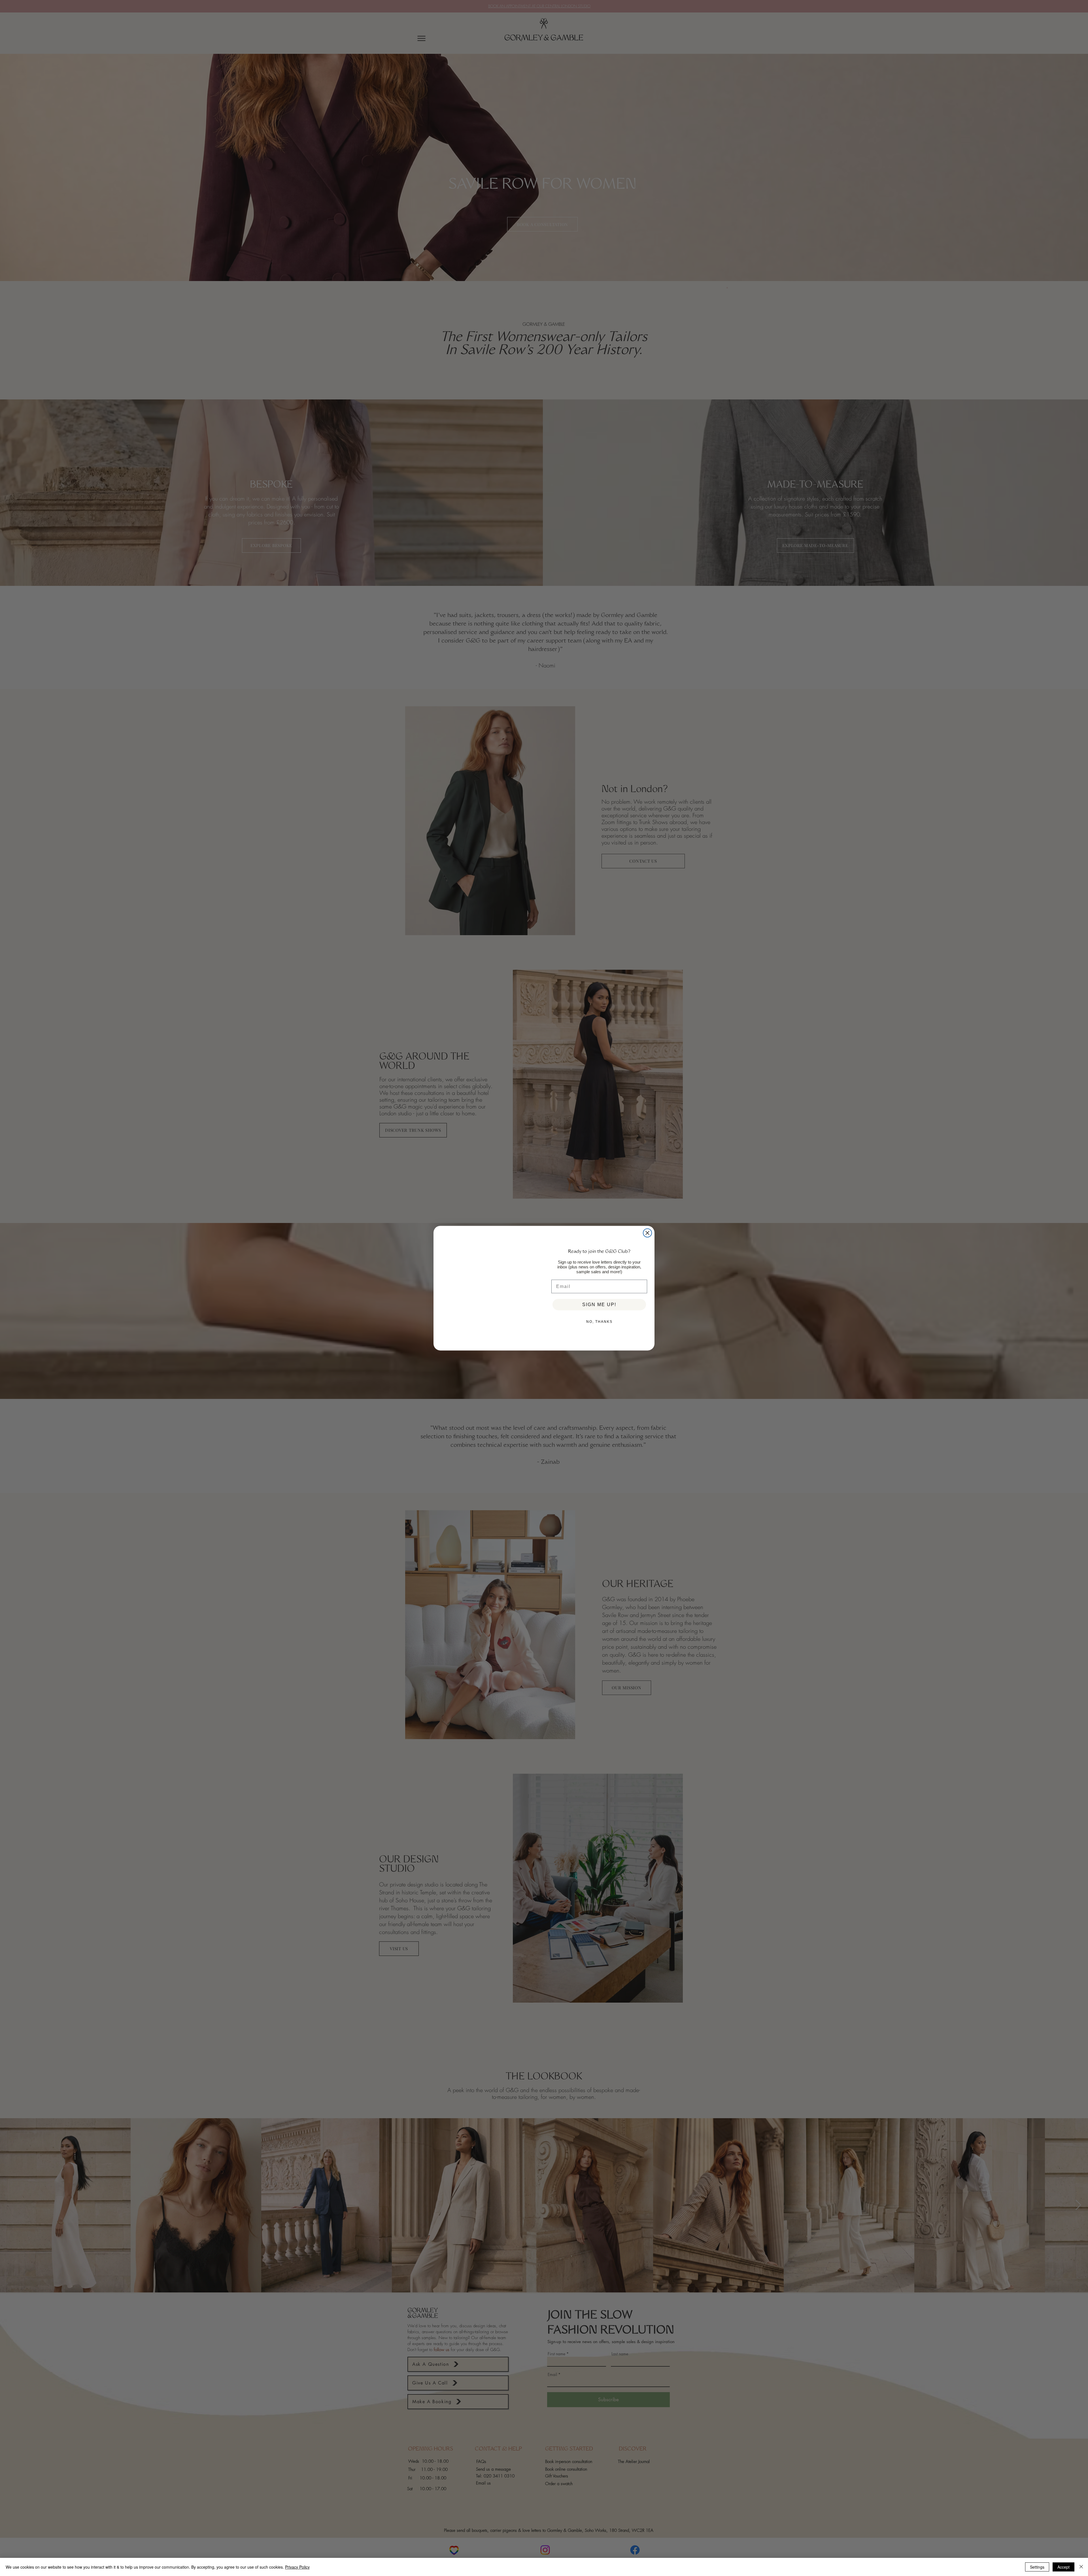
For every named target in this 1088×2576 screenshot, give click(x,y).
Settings (1037, 2567)
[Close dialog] (647, 1226)
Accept (1063, 2567)
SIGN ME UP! (599, 1305)
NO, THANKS (599, 1322)
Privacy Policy (297, 2567)
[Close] (1081, 2567)
